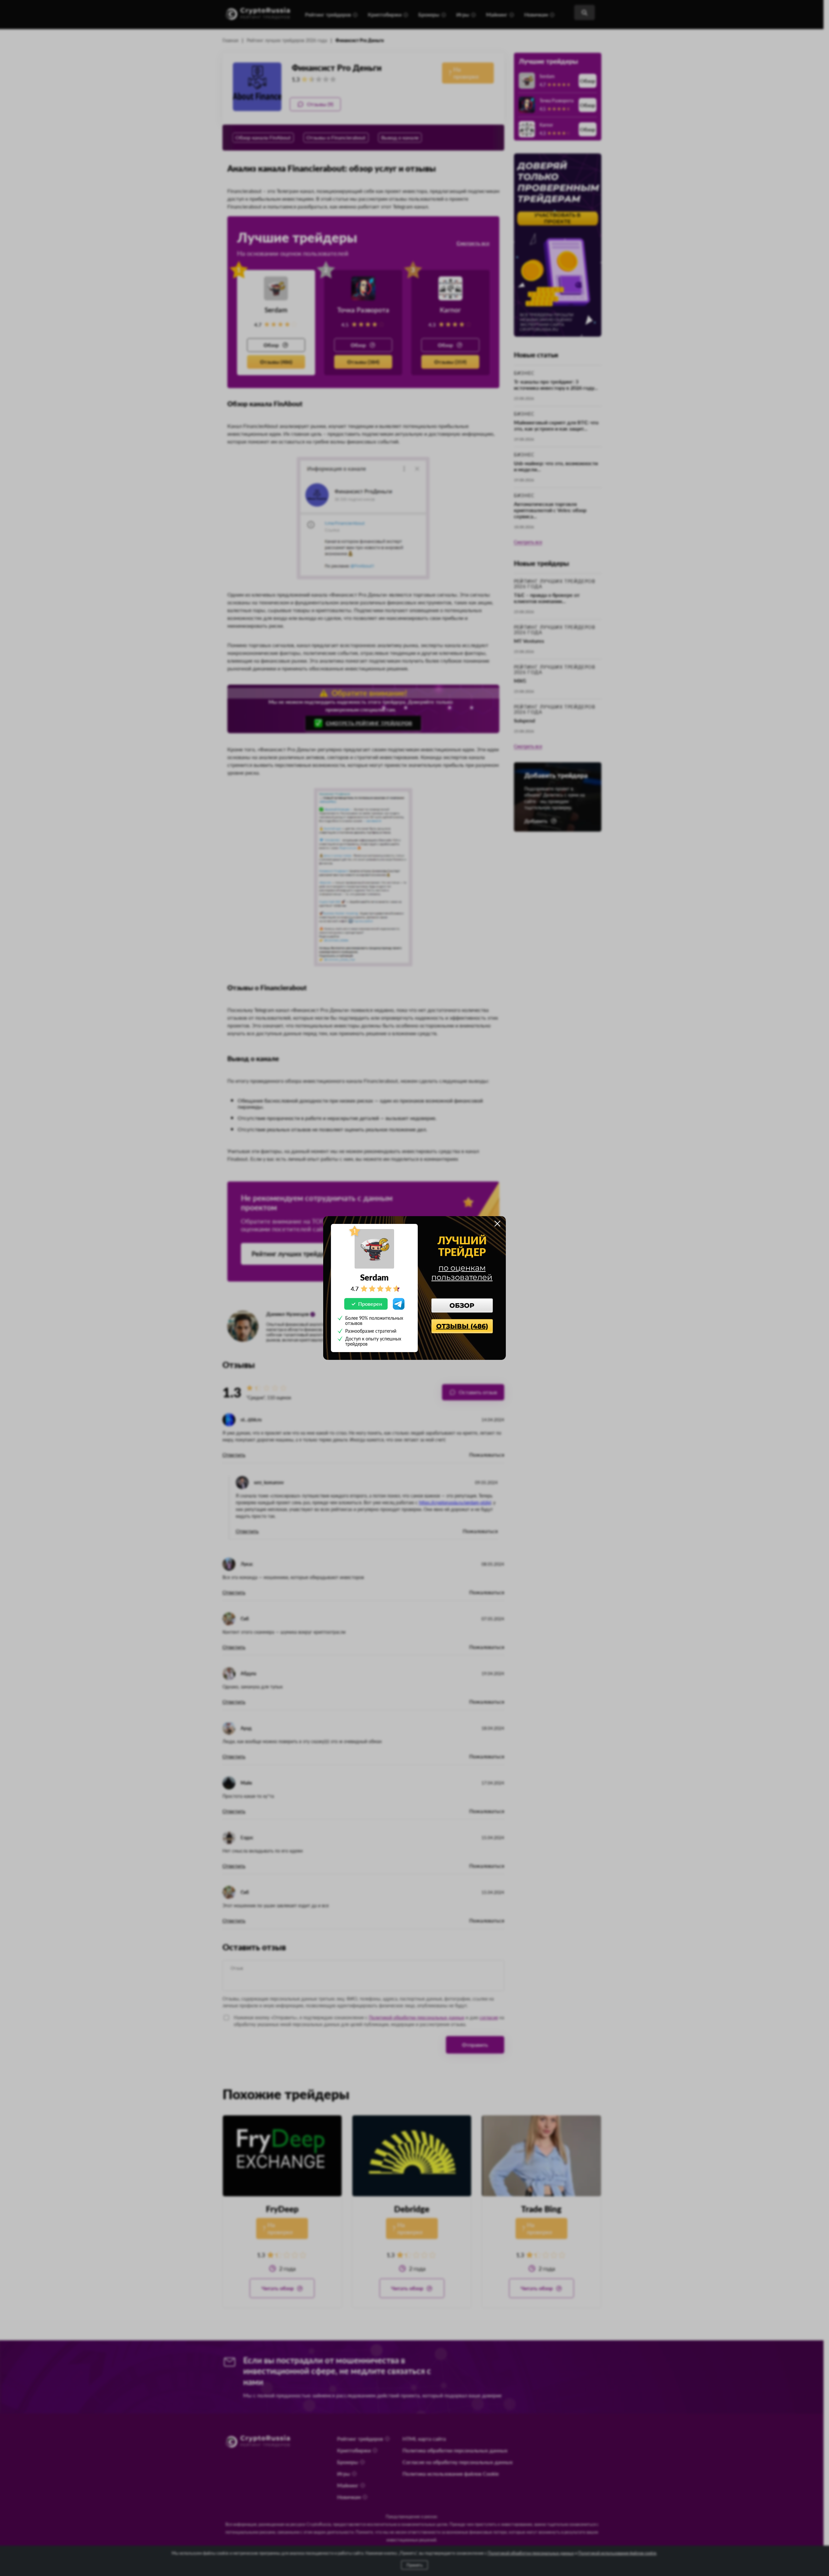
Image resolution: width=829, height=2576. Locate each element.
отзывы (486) (462, 1326)
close (497, 1224)
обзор (462, 1305)
